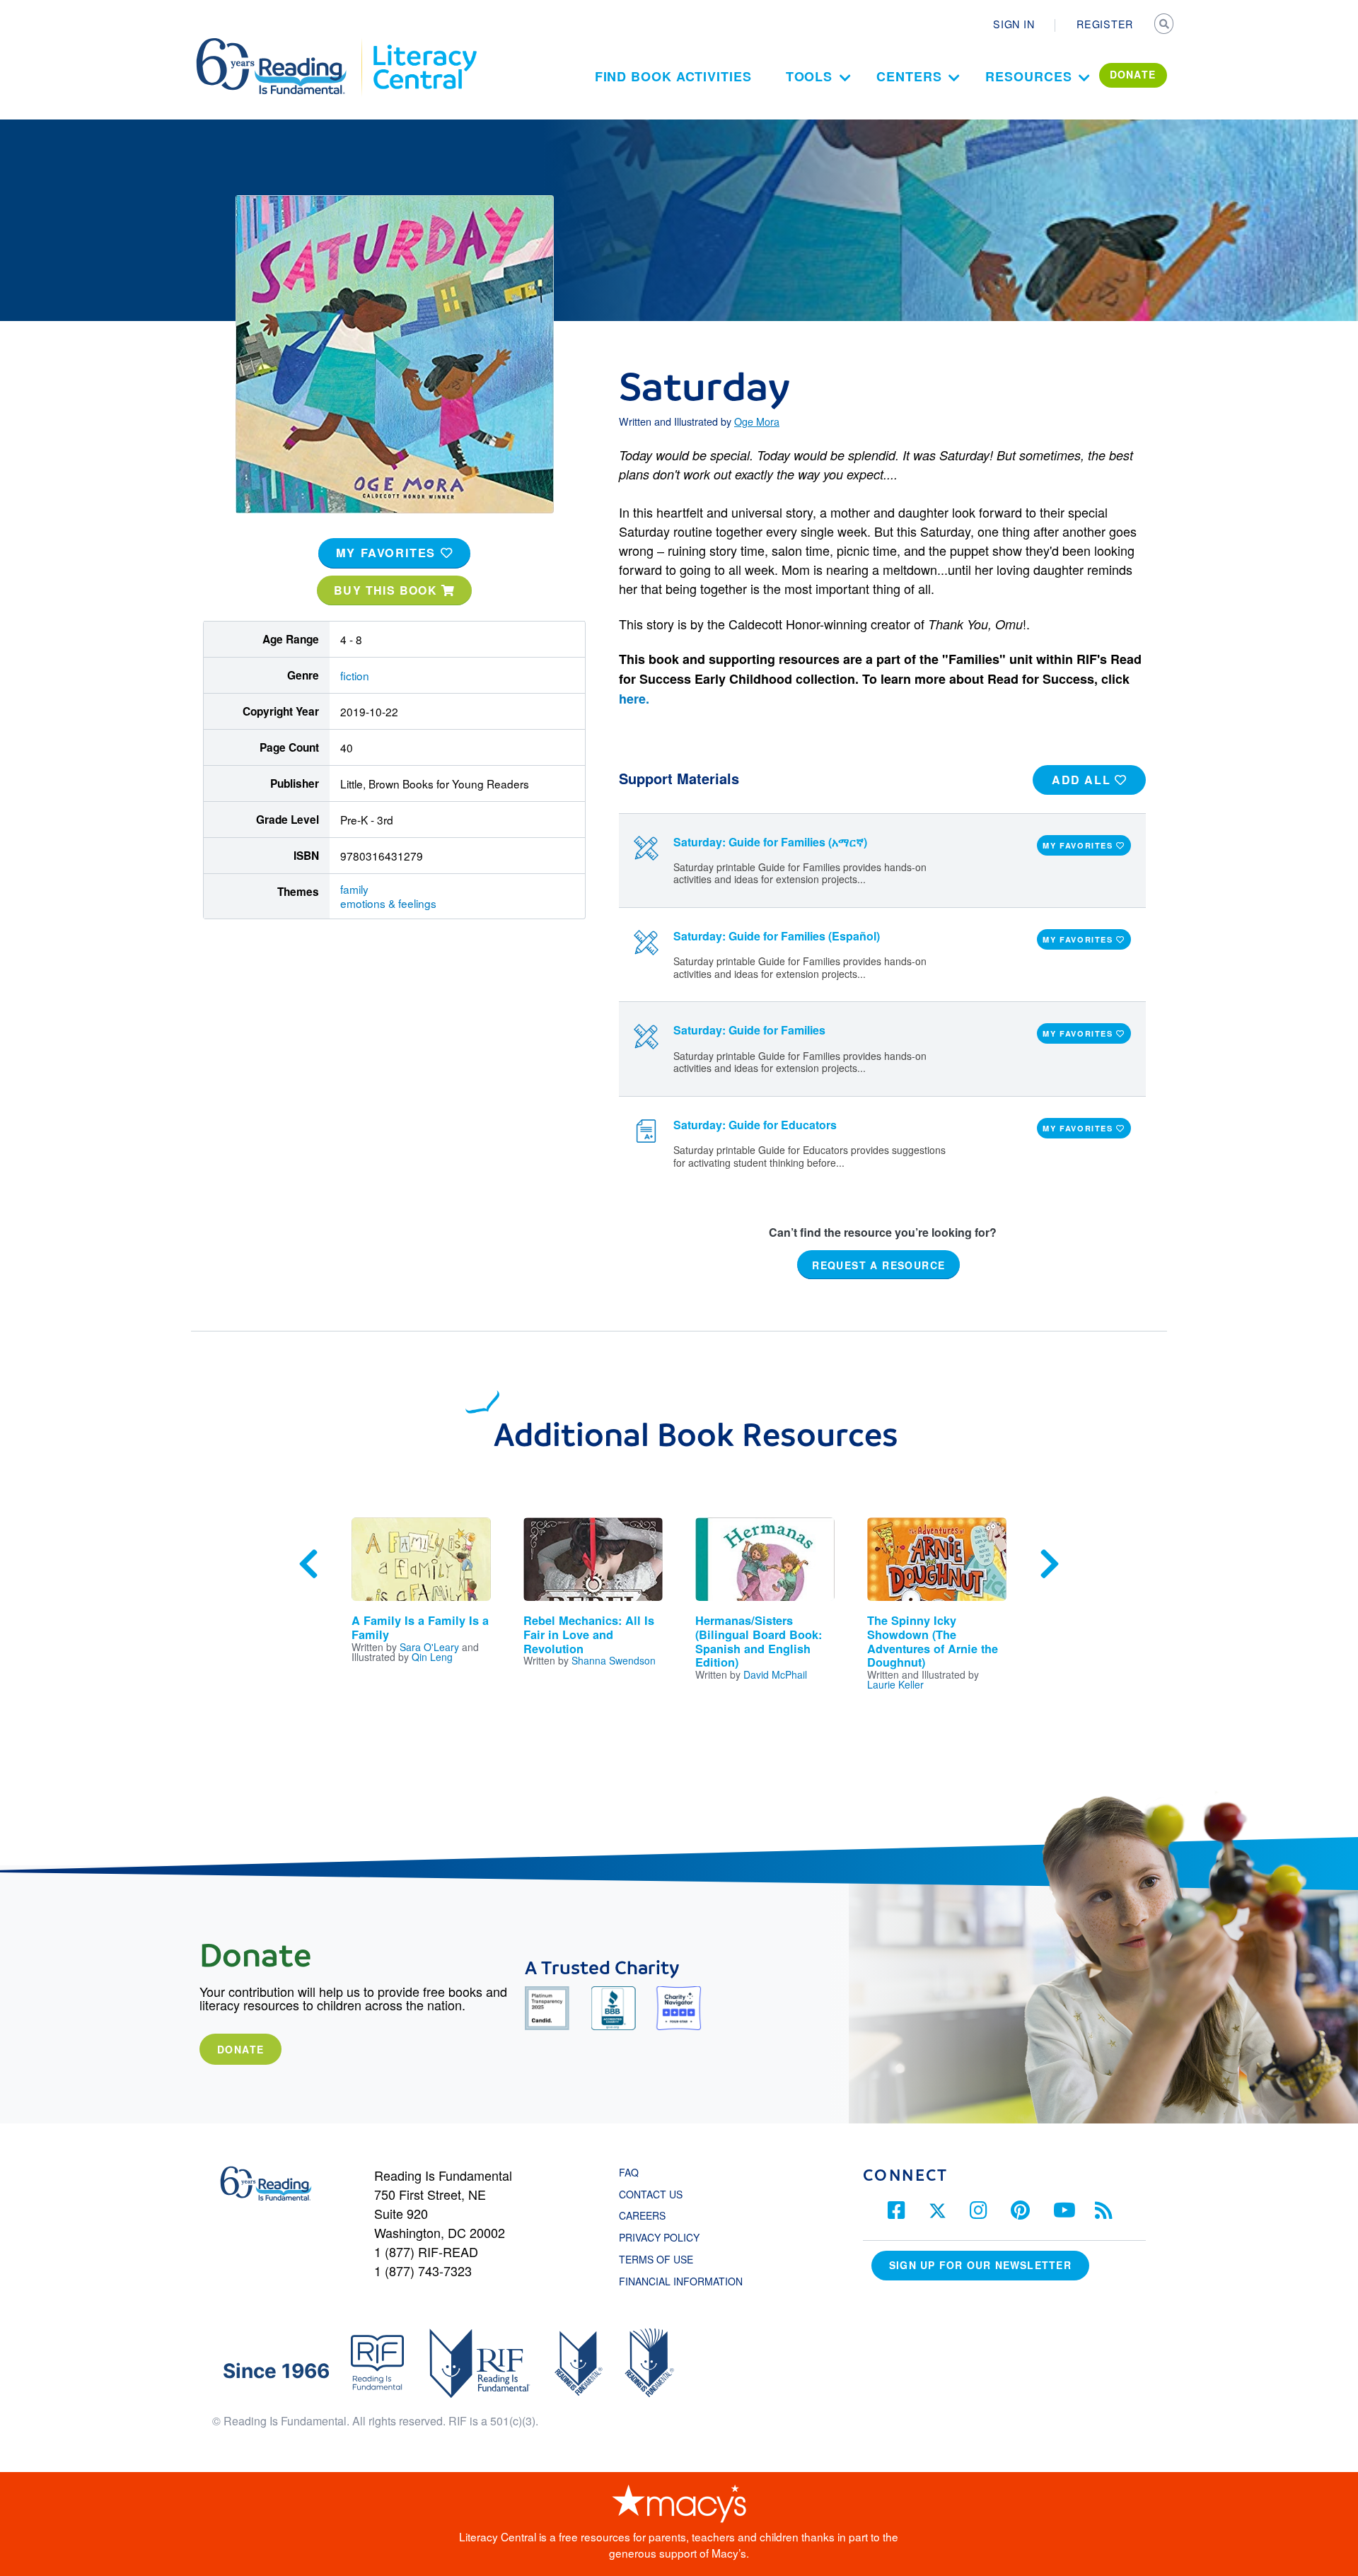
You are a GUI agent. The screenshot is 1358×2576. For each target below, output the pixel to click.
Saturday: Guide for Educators (755, 1125)
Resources (1028, 76)
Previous (308, 1564)
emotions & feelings (388, 903)
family (354, 889)
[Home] (281, 45)
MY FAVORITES (388, 553)
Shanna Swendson (614, 1660)
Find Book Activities (673, 76)
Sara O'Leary (429, 1647)
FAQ (629, 2172)
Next (1050, 1564)
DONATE (1133, 74)
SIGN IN (1014, 24)
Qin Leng (432, 1657)
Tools (809, 76)
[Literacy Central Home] (424, 45)
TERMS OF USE (663, 2259)
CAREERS (642, 2215)
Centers (909, 76)
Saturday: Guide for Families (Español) (777, 936)
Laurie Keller (895, 1684)
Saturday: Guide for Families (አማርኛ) (770, 842)
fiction (355, 675)
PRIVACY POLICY (659, 2237)
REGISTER (1105, 24)
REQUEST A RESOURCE (878, 1265)
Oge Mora (757, 421)
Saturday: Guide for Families (749, 1030)
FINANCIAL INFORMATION (681, 2281)
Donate (240, 2049)
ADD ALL (1083, 780)
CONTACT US (655, 2194)
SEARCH (1165, 25)
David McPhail (775, 1674)
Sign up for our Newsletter (980, 2265)
